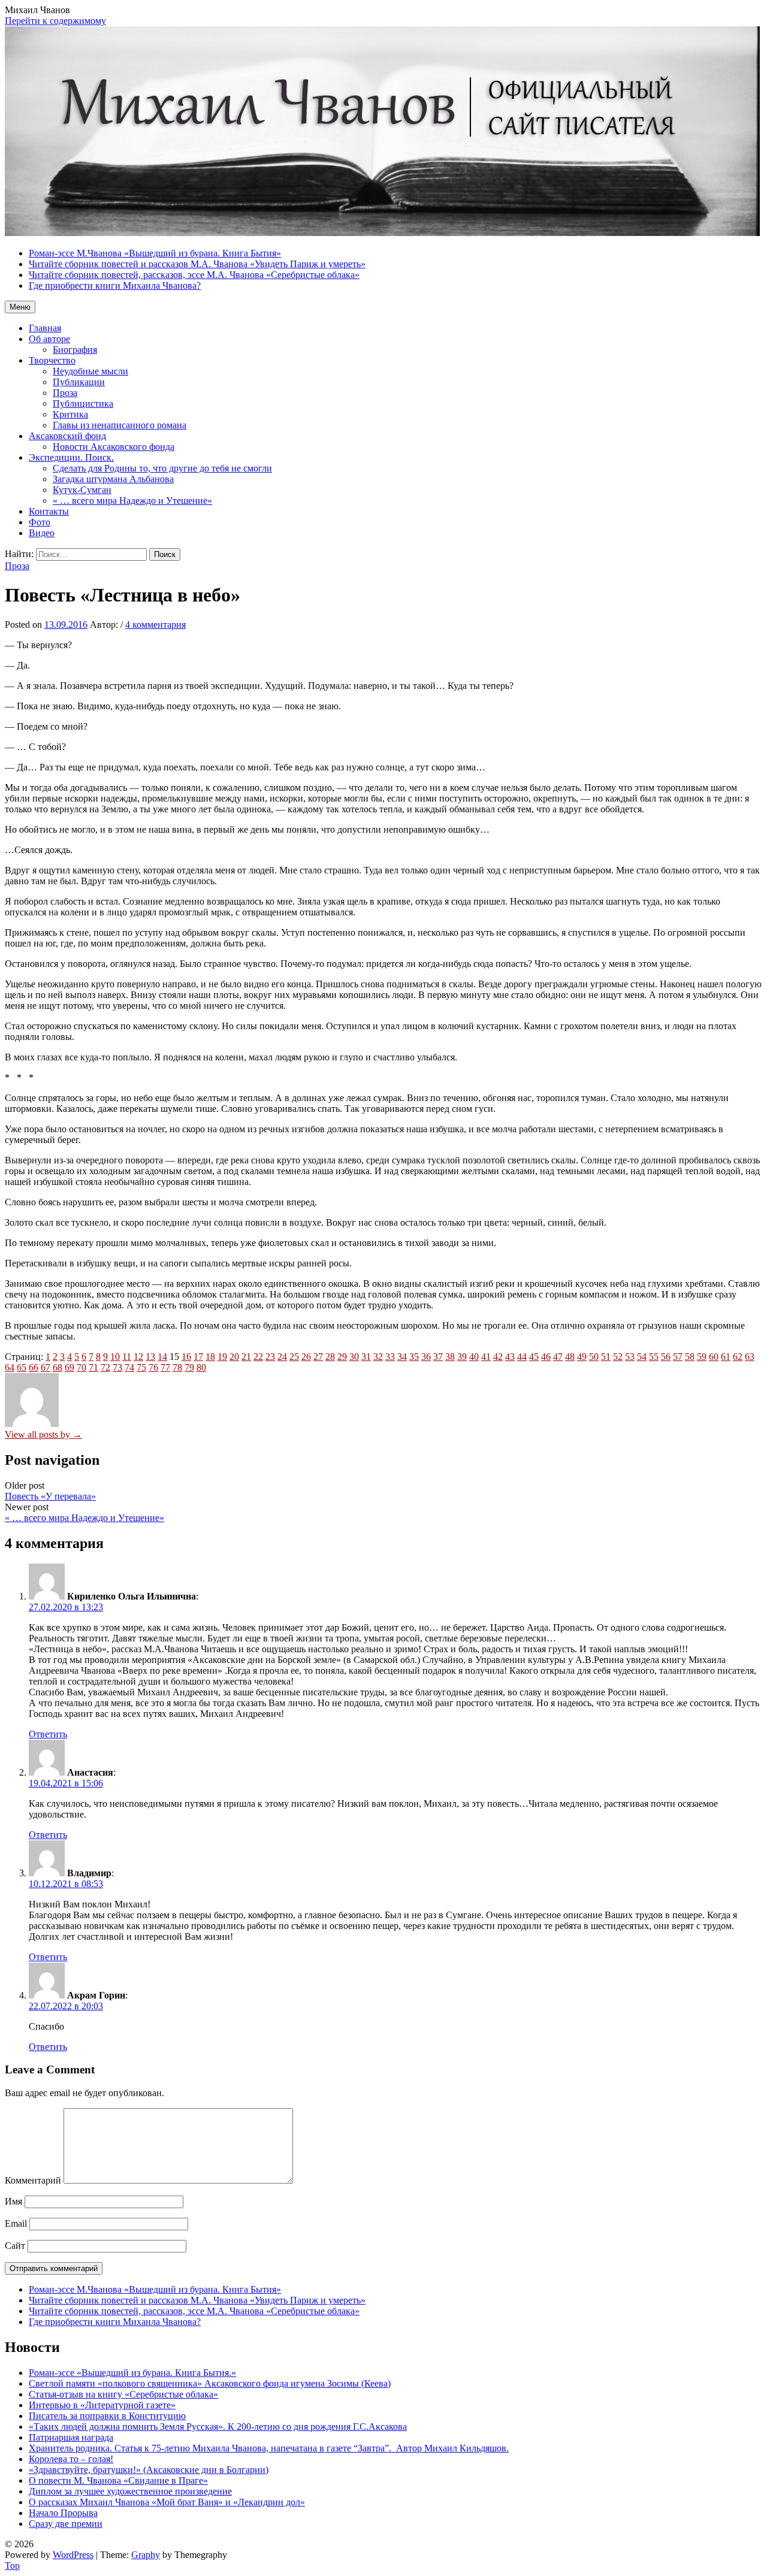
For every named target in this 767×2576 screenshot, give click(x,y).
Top (12, 2566)
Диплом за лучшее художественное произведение (130, 2491)
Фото (40, 522)
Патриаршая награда (71, 2437)
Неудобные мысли (90, 371)
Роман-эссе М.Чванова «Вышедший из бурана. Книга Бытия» (155, 2289)
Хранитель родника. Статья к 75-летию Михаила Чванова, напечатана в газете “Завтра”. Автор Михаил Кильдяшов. (269, 2448)
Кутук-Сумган (82, 490)
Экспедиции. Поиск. (71, 457)
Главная (45, 328)
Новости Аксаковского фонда (114, 447)
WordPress (73, 2555)
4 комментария (155, 625)
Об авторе (49, 339)
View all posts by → (43, 1434)
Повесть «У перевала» (50, 1496)
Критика (70, 414)
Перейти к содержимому (55, 21)
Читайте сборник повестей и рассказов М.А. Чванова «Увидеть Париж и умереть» (197, 2300)
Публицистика (83, 403)
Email (16, 2223)
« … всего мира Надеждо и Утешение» (132, 501)
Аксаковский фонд (67, 436)
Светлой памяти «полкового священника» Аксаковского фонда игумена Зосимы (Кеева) (210, 2383)
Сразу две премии (66, 2524)
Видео (42, 533)
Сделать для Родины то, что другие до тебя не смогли (162, 468)
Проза (65, 393)
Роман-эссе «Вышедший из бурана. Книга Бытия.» (132, 2373)
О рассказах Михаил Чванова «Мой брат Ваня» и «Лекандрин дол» (167, 2502)
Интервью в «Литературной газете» (102, 2405)
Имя (13, 2201)
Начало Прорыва (63, 2513)
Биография (75, 350)
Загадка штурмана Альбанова (113, 479)
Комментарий (33, 2180)
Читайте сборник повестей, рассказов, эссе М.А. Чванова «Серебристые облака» (194, 2311)
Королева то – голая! (71, 2459)
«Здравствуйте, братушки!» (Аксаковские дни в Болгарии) (149, 2470)
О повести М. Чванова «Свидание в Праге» (118, 2480)
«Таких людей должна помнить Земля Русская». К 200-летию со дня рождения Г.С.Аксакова (218, 2427)
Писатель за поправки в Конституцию (107, 2416)
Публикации (79, 382)
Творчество (52, 360)
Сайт (15, 2246)
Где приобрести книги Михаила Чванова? (115, 2322)
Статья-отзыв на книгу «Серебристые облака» (123, 2394)
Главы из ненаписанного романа (120, 425)
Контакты (49, 511)
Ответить (48, 1734)
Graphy (146, 2555)
